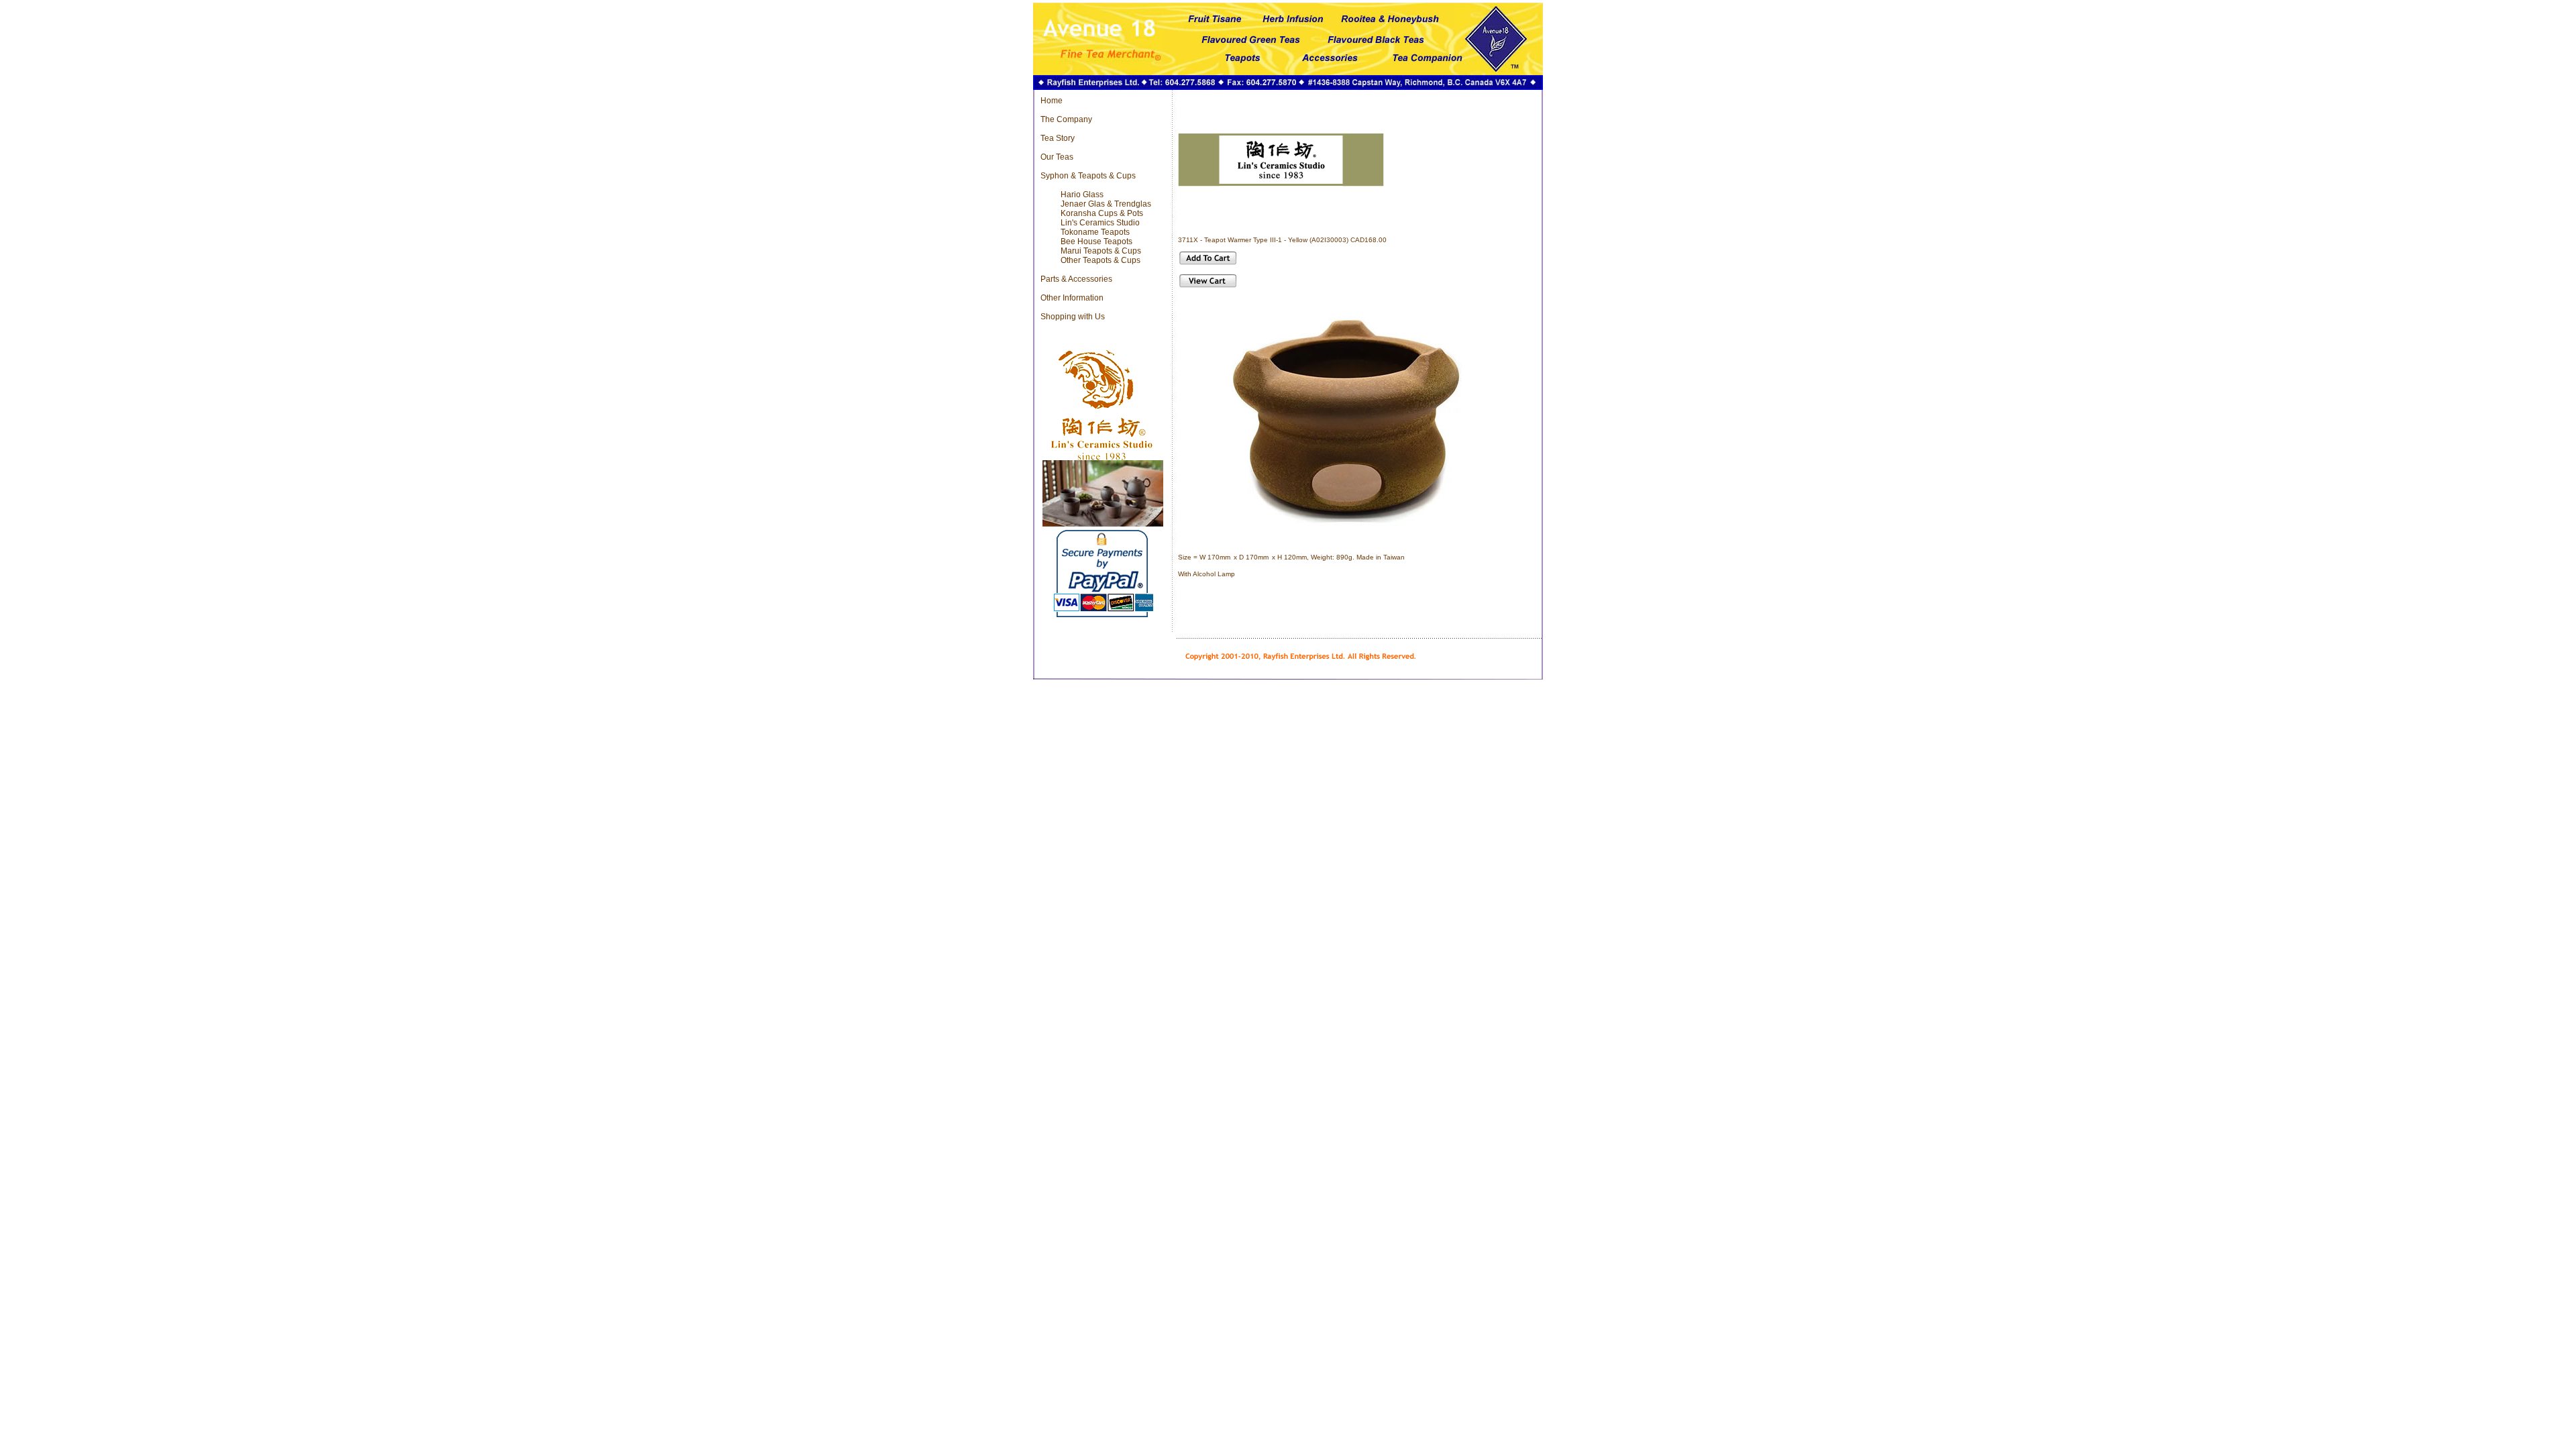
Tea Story (1058, 138)
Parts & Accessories (1076, 279)
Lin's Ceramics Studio (1100, 223)
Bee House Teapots (1096, 241)
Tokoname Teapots (1095, 232)
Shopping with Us (1073, 317)
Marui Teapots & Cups (1101, 251)
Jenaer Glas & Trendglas (1106, 204)
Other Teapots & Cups (1101, 260)
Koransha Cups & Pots (1102, 213)
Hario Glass (1082, 195)
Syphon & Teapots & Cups (1088, 176)
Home (1052, 101)
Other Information (1072, 298)
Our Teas (1057, 157)
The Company (1066, 119)
